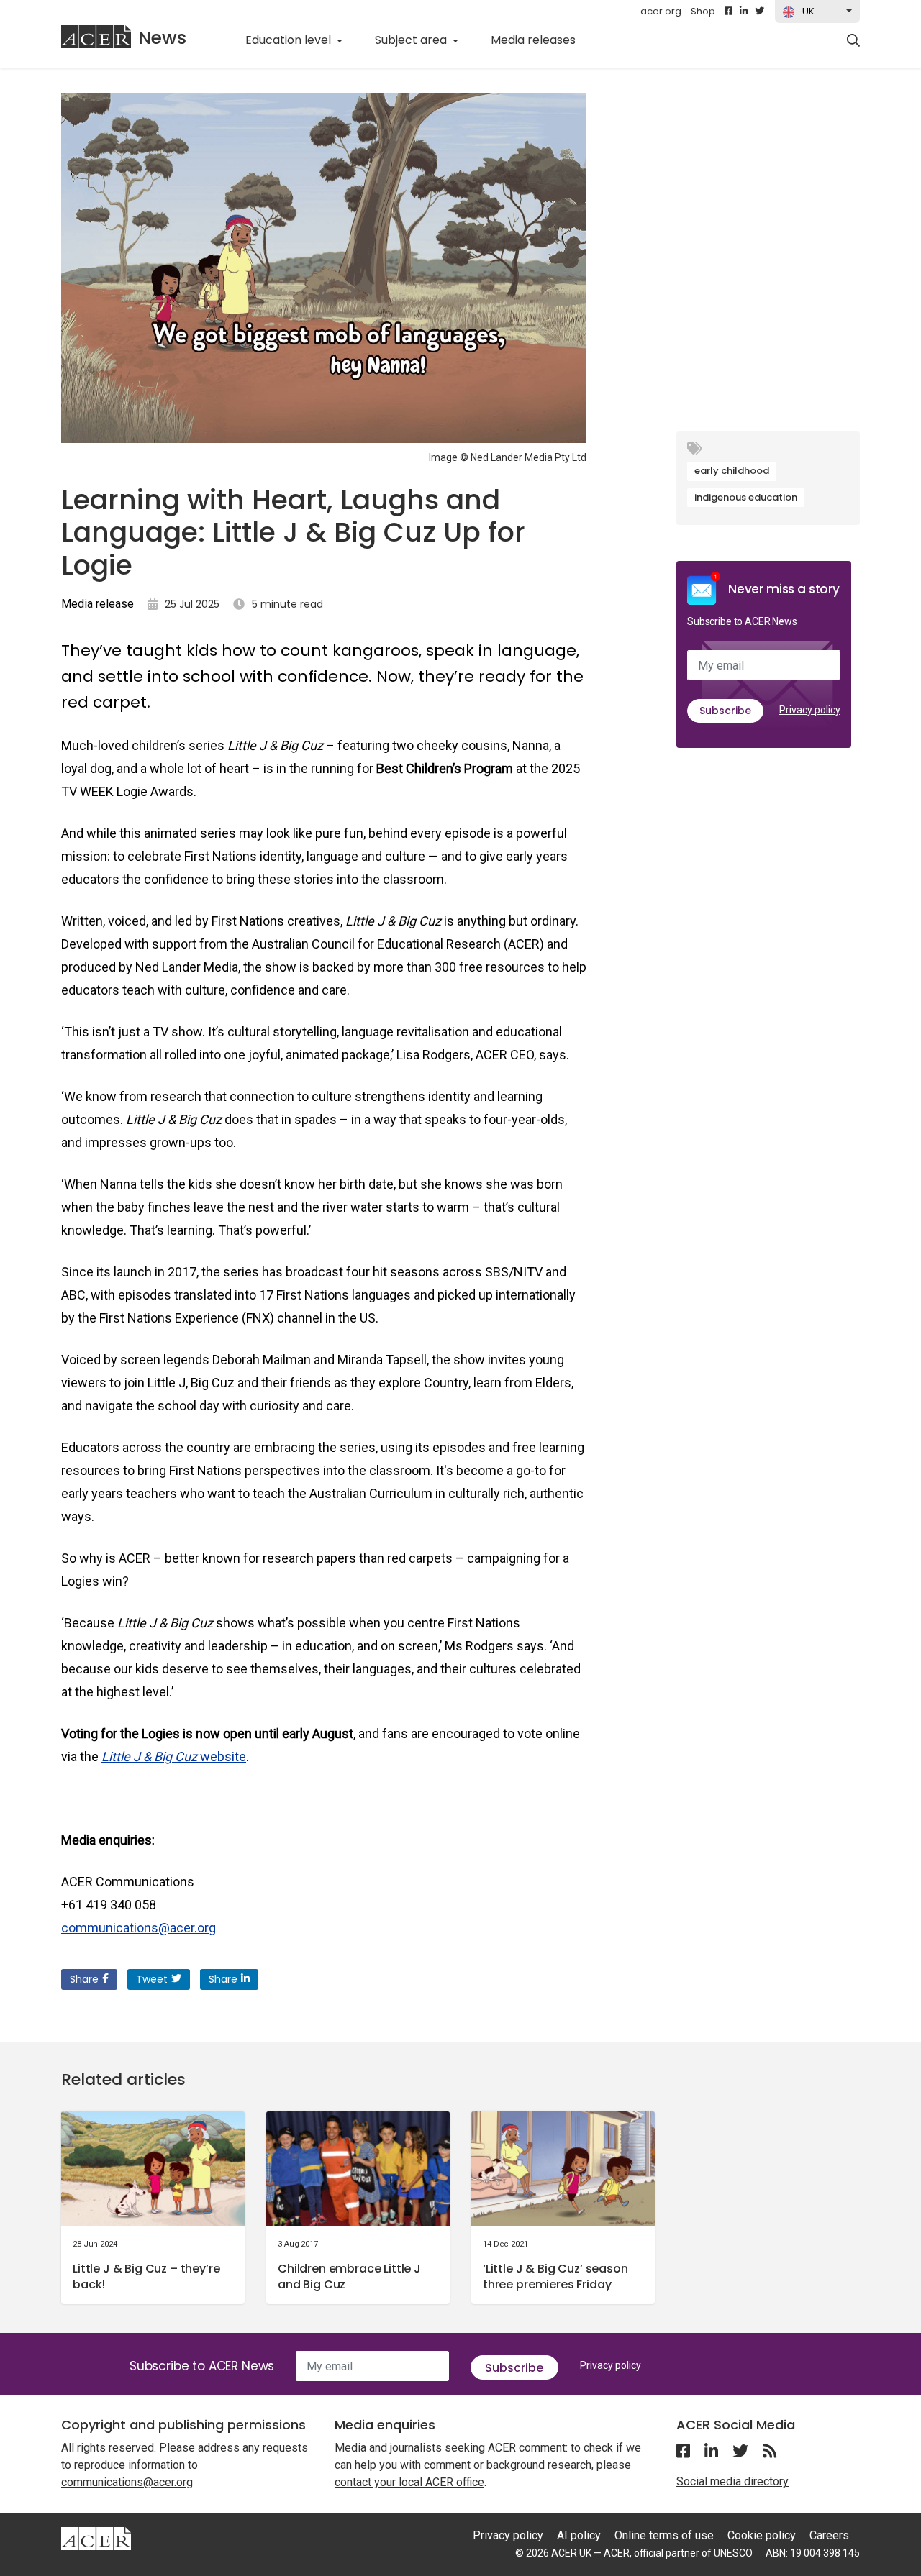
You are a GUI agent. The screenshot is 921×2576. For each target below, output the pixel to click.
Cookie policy (762, 2535)
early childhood (732, 471)
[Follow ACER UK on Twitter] (759, 12)
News (162, 38)
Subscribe (725, 711)
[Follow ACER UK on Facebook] (729, 12)
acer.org (661, 11)
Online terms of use (664, 2535)
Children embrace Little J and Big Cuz (349, 2276)
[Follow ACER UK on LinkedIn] (744, 12)
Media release (97, 604)
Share (84, 1979)
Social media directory (732, 2481)
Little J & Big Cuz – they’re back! (146, 2276)
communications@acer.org (139, 1928)
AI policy (579, 2535)
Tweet (152, 1979)
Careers (829, 2535)
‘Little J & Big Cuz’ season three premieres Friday (555, 2276)
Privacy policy (810, 710)
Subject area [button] (412, 40)
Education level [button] (290, 40)
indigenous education (746, 497)
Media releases (541, 40)
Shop (703, 11)
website (174, 1757)
